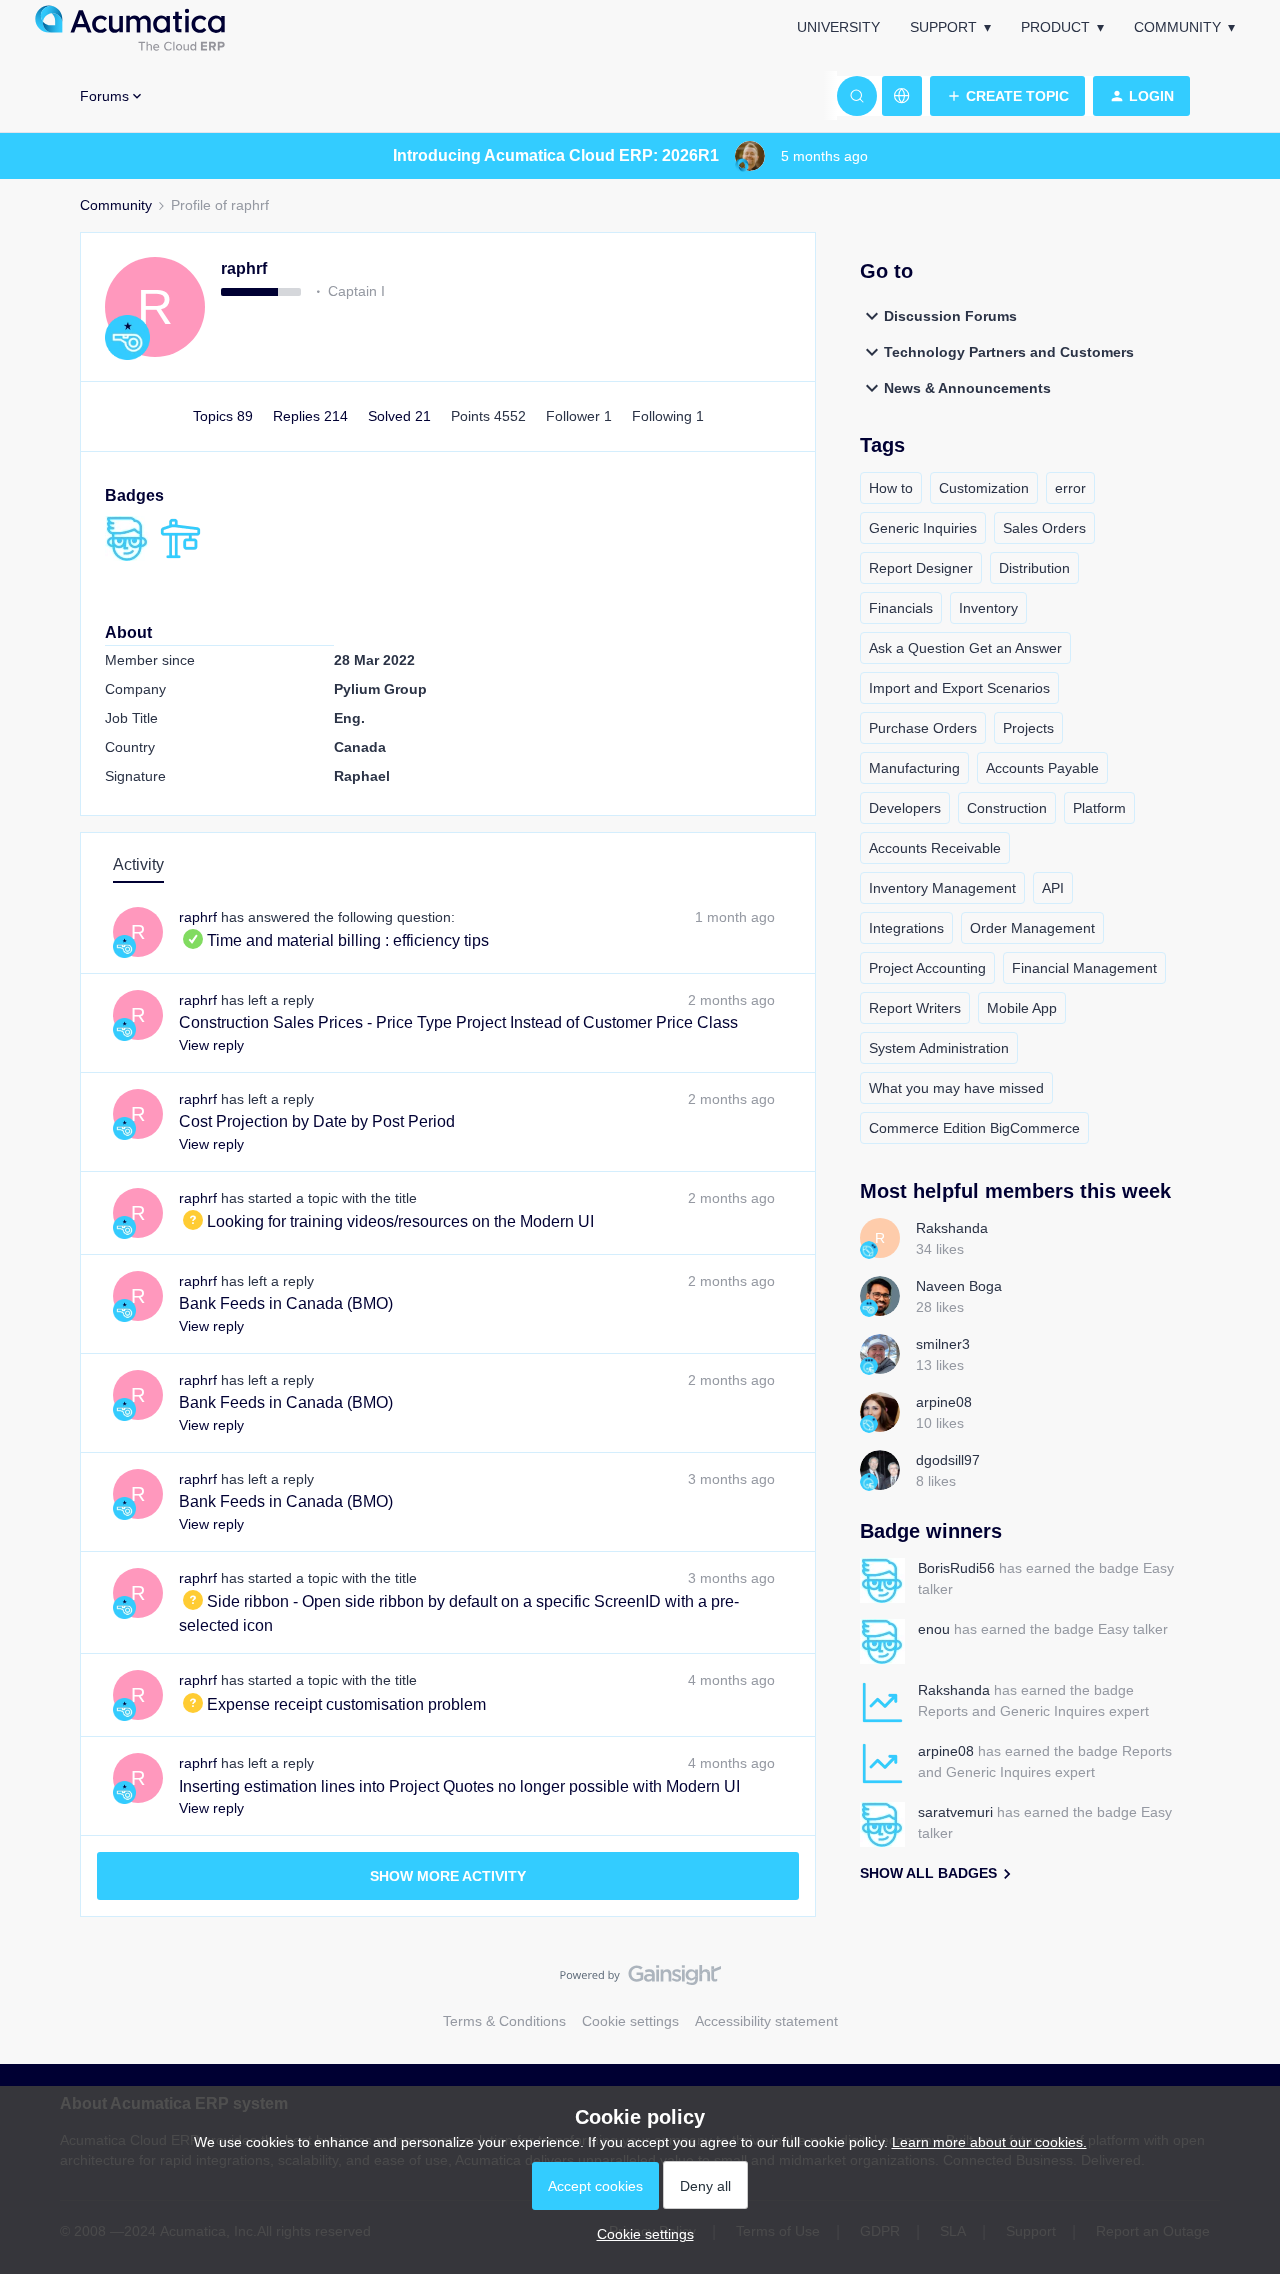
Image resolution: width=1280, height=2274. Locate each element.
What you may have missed (956, 1088)
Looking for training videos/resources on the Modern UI (386, 1221)
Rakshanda (952, 1228)
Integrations (906, 928)
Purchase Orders (923, 728)
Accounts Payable (1042, 768)
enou (934, 1629)
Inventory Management (942, 888)
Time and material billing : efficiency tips (334, 940)
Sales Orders (1044, 528)
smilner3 (943, 1344)
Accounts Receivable (935, 848)
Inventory (988, 608)
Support (943, 27)
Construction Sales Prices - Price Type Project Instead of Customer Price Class (458, 1022)
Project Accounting (927, 968)
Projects (1028, 728)
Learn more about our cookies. (989, 2142)
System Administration (939, 1048)
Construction (1007, 808)
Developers (905, 808)
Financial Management (1084, 968)
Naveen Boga (959, 1286)
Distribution (1034, 568)
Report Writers (915, 1008)
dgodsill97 (948, 1460)
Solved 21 (401, 416)
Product (1055, 27)
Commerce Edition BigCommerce (974, 1128)
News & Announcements (967, 388)
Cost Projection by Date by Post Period (317, 1121)
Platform (1099, 808)
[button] (1007, 96)
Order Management (1032, 928)
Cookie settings (630, 2021)
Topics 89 (225, 416)
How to (891, 488)
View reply (211, 1045)
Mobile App (1022, 1008)
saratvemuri (955, 1812)
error (1070, 488)
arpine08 (944, 1402)
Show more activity (448, 1876)
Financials (901, 608)
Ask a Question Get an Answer (965, 648)
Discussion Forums (950, 316)
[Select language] (902, 96)
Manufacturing (914, 768)
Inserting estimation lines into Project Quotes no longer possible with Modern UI (459, 1786)
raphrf (244, 268)
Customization (984, 488)
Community (1177, 27)
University (838, 27)
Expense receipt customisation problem (332, 1704)
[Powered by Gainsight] (640, 1980)
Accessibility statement (766, 2021)
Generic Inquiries (923, 528)
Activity (138, 864)
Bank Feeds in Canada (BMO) (286, 1303)
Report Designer (921, 568)
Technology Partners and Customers (1009, 352)
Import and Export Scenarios (959, 688)
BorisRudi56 (956, 1568)
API (1053, 888)
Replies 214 (312, 416)
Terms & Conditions (504, 2021)
